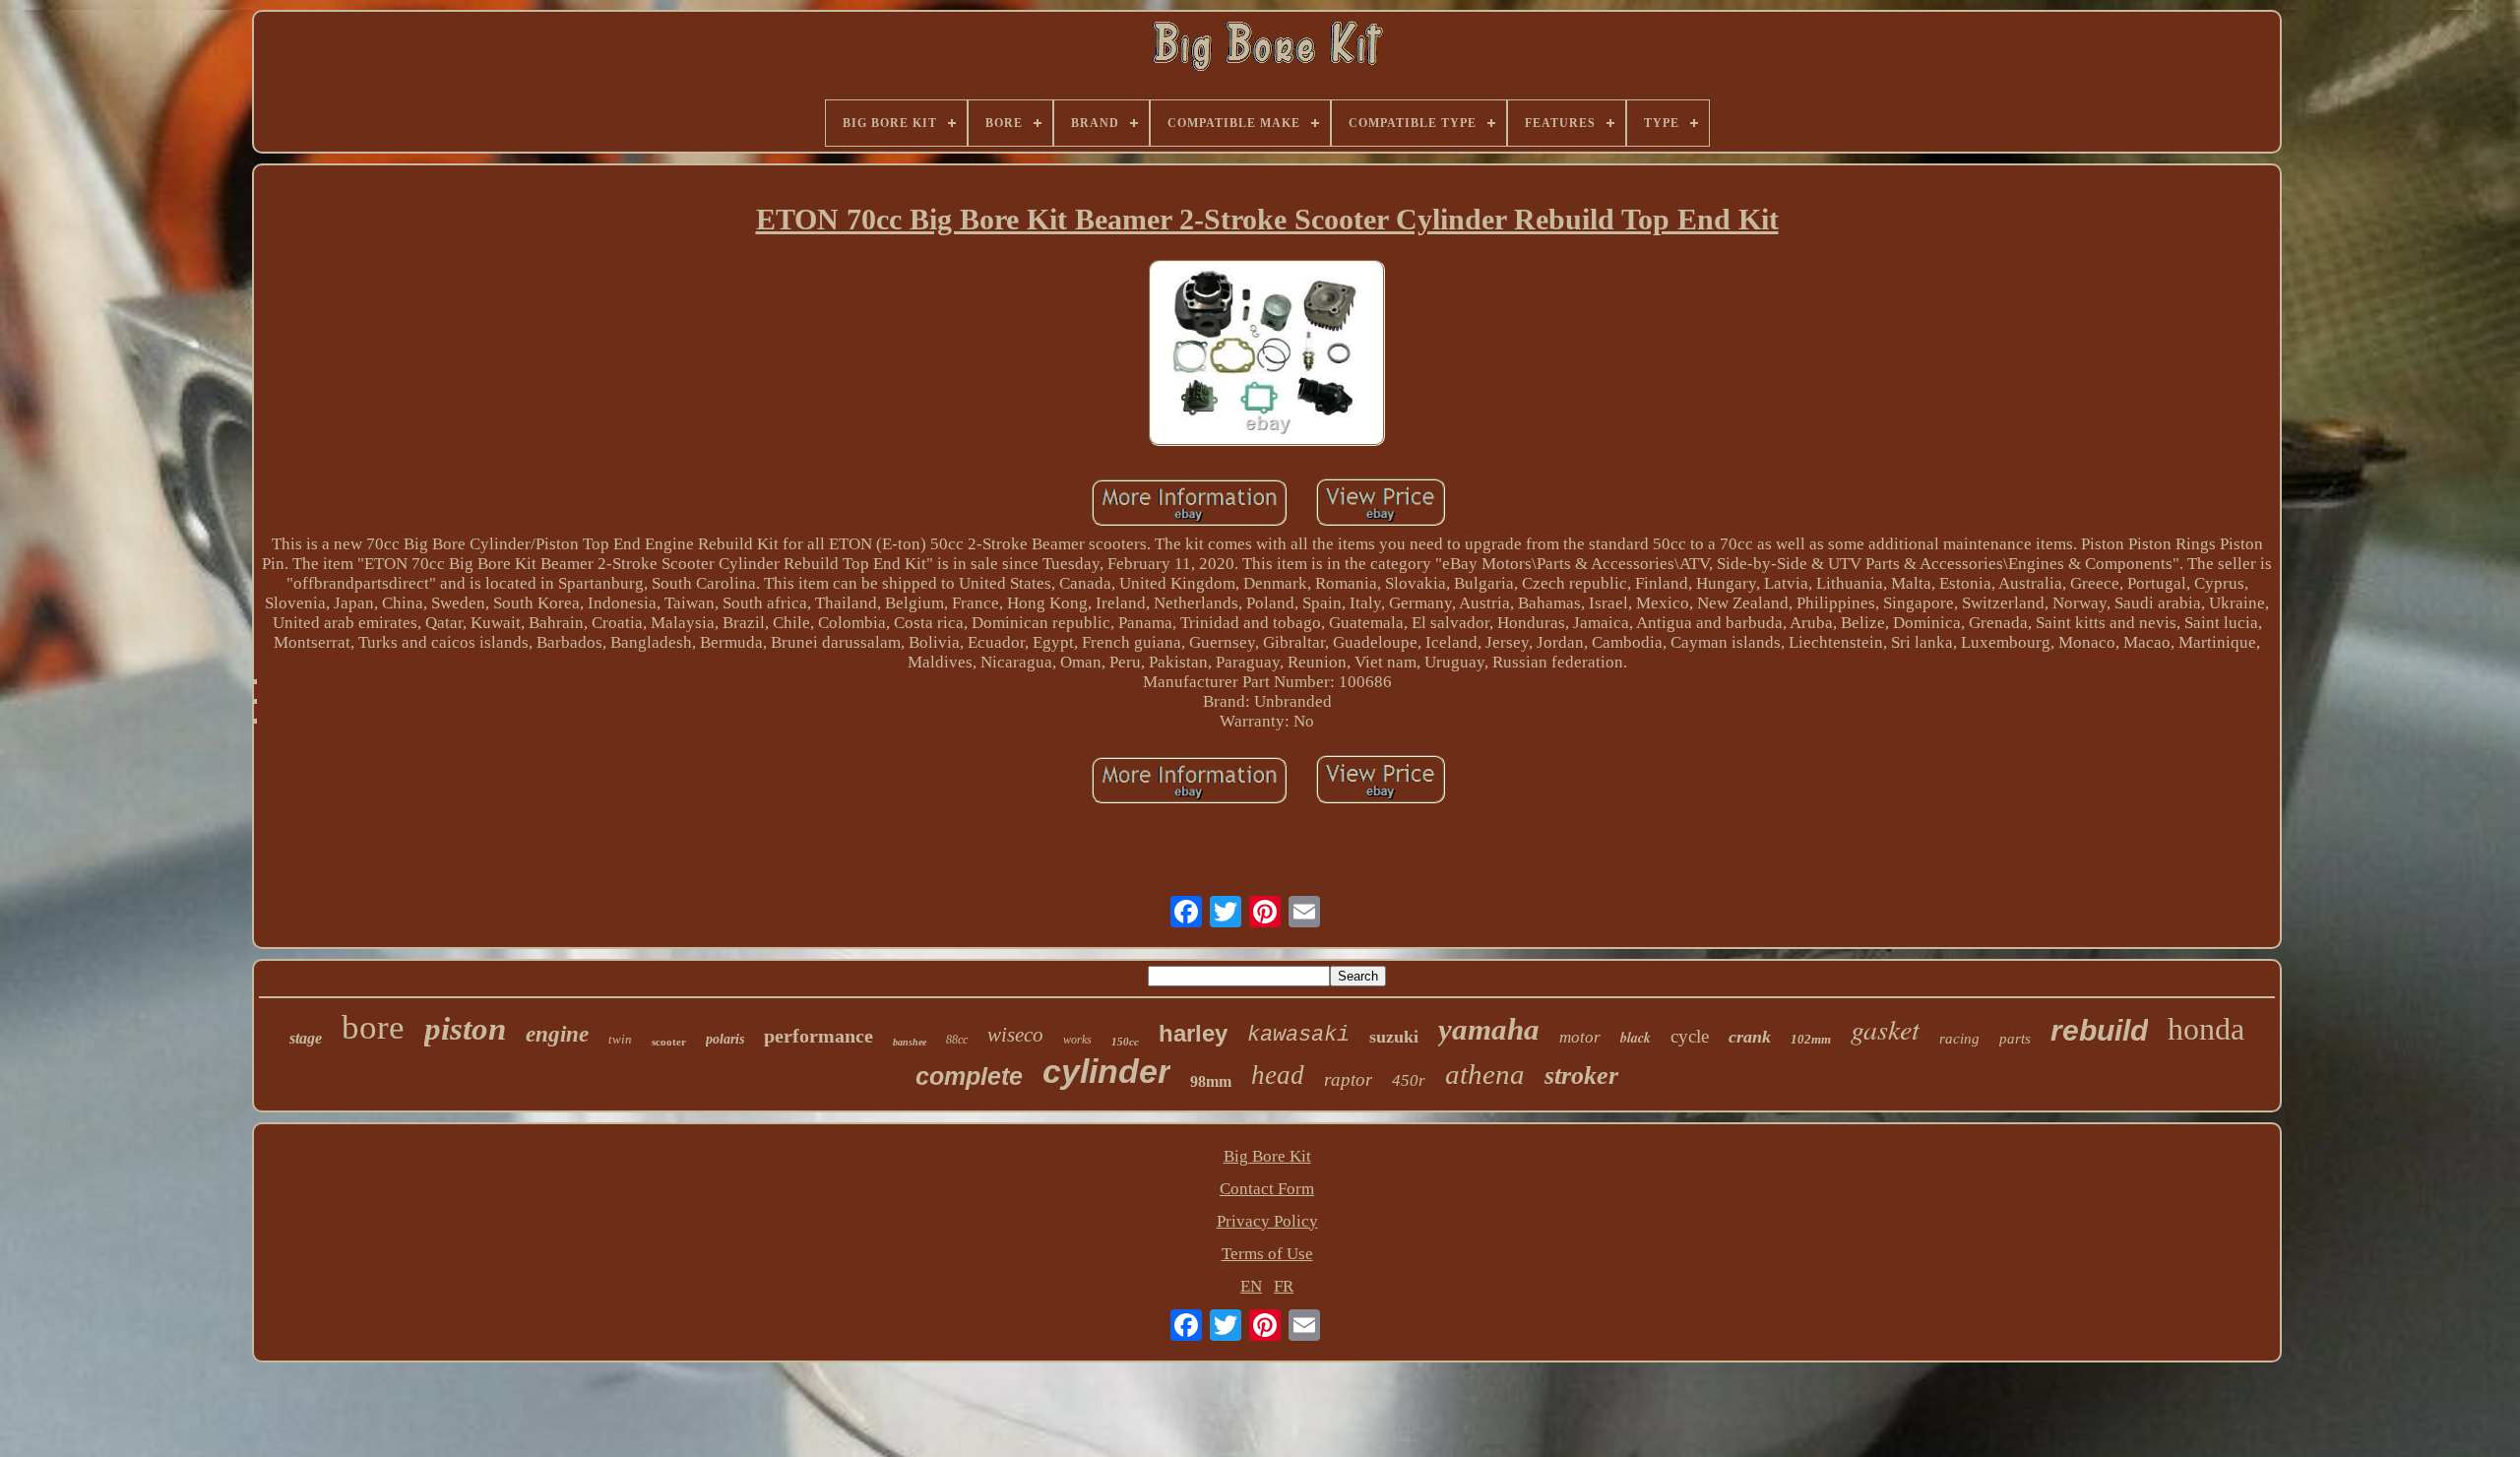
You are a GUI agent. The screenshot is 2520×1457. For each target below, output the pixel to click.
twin (620, 1039)
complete (969, 1076)
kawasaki (1298, 1035)
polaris (725, 1039)
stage (306, 1038)
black (1636, 1038)
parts (2015, 1039)
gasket (1885, 1029)
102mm (1811, 1039)
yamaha (1489, 1029)
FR (1284, 1286)
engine (557, 1034)
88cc (957, 1040)
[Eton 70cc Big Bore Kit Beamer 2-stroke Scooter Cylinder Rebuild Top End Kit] (1267, 355)
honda (2206, 1029)
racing (1959, 1039)
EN (1251, 1286)
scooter (669, 1042)
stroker (1581, 1076)
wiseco (1015, 1035)
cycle (1690, 1036)
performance (819, 1036)
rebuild (2099, 1030)
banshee (910, 1042)
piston (465, 1029)
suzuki (1394, 1037)
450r (1409, 1080)
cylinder (1106, 1071)
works (1077, 1040)
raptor (1348, 1079)
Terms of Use (1267, 1254)
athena (1485, 1074)
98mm (1211, 1081)
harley (1193, 1033)
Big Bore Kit (1267, 1156)
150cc (1125, 1042)
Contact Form (1267, 1189)
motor (1580, 1037)
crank (1750, 1037)
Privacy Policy (1267, 1221)
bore (373, 1027)
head (1278, 1075)
